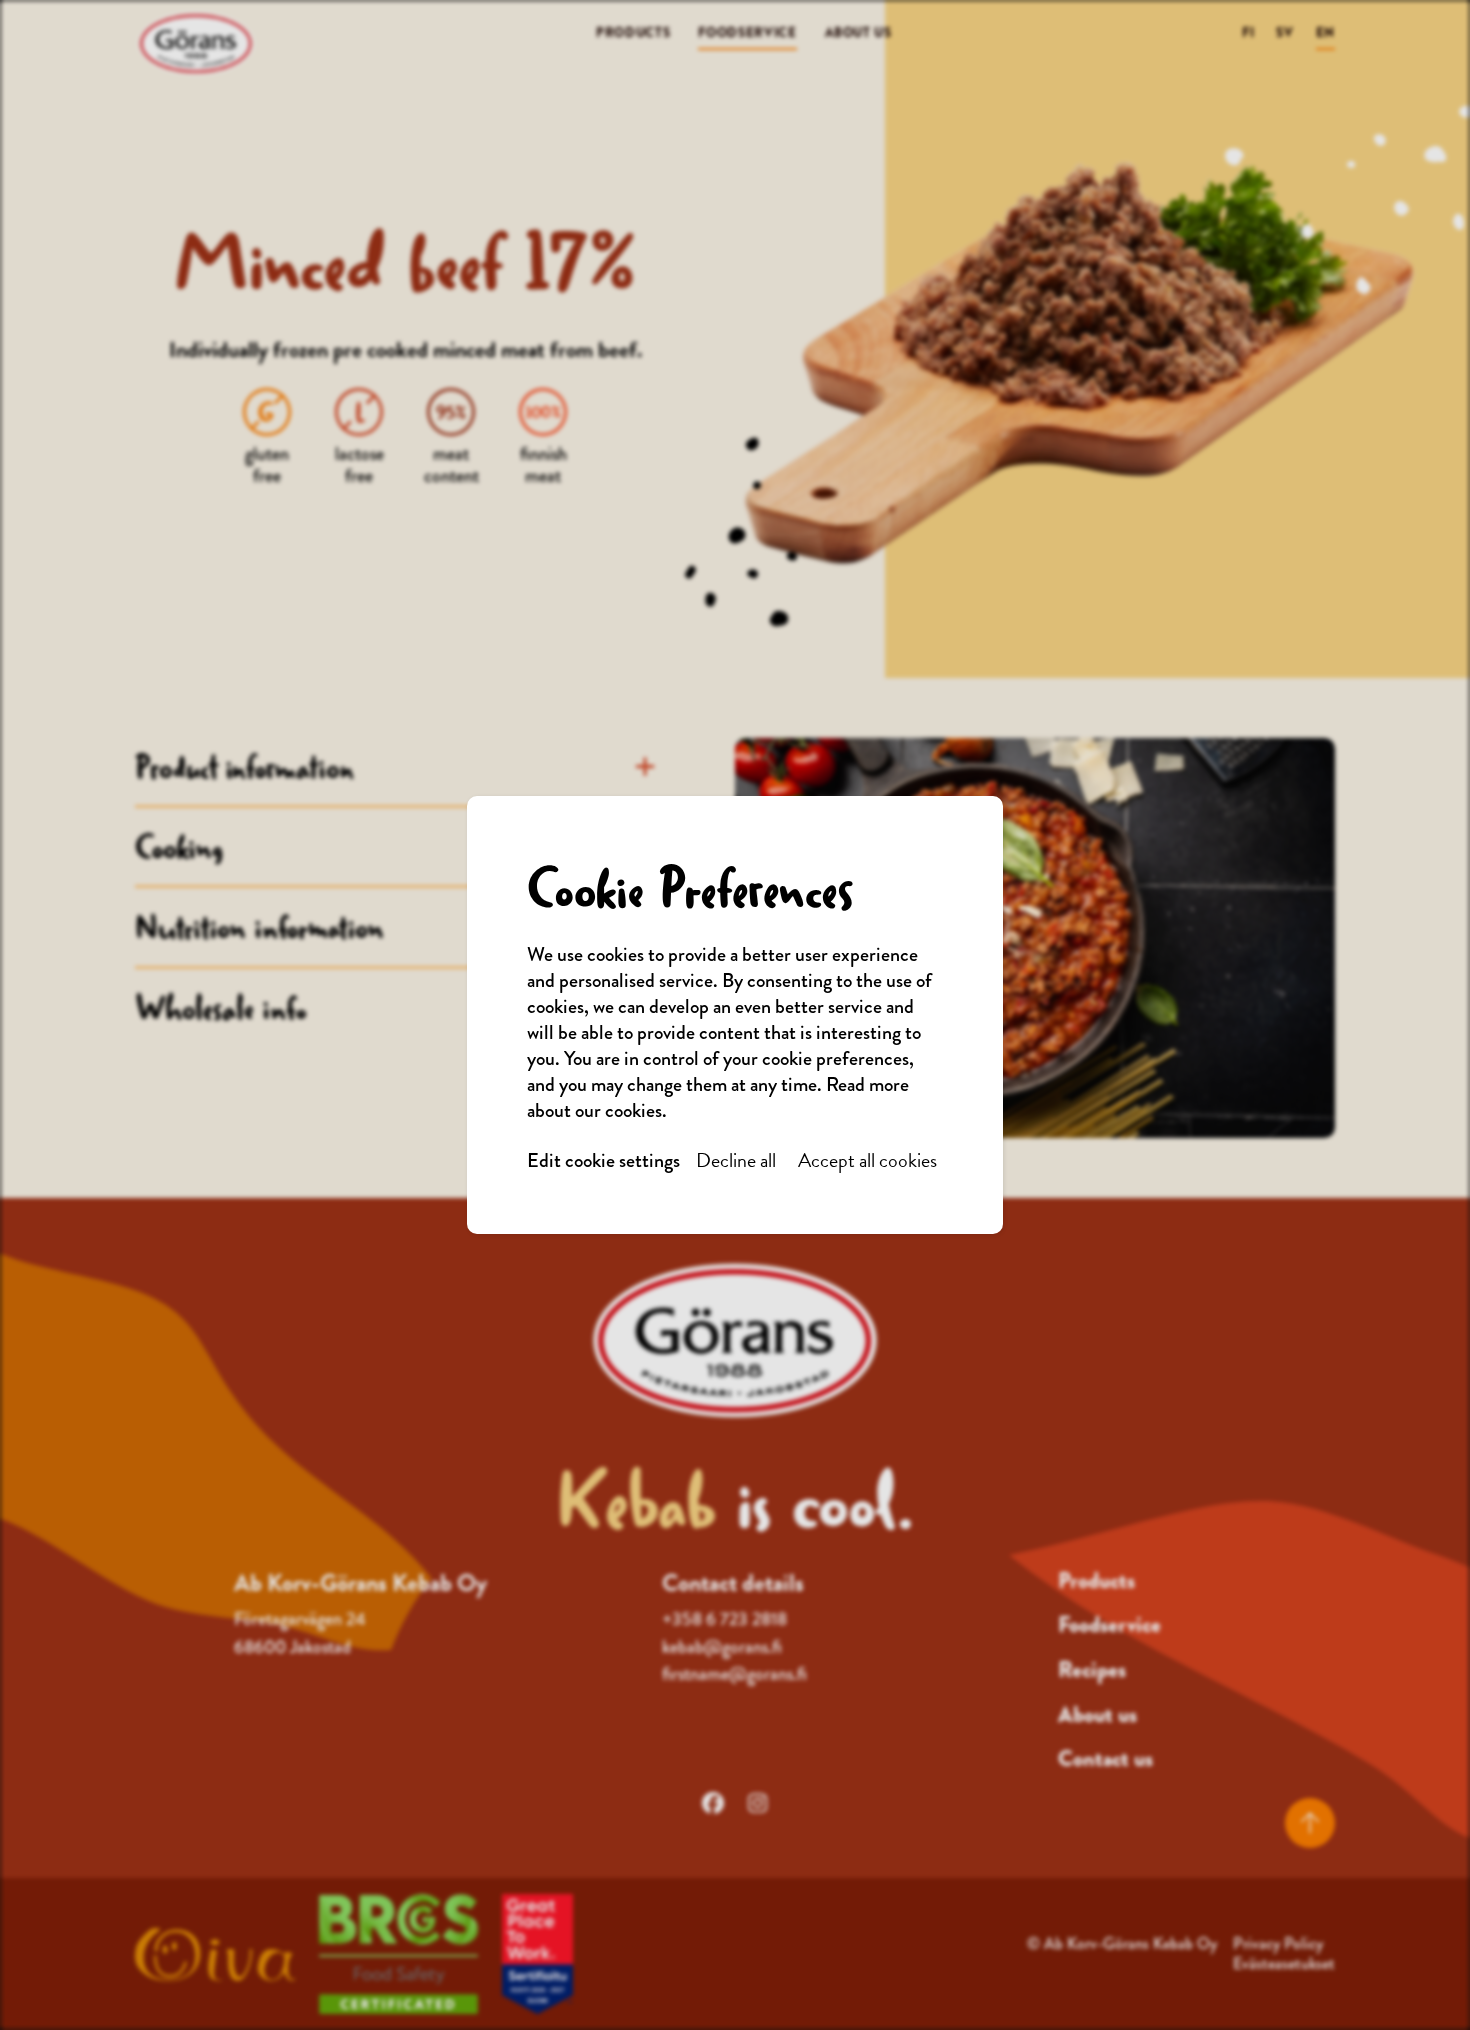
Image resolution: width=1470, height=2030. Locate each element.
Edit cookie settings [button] (603, 1161)
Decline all (736, 1160)
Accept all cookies (867, 1160)
